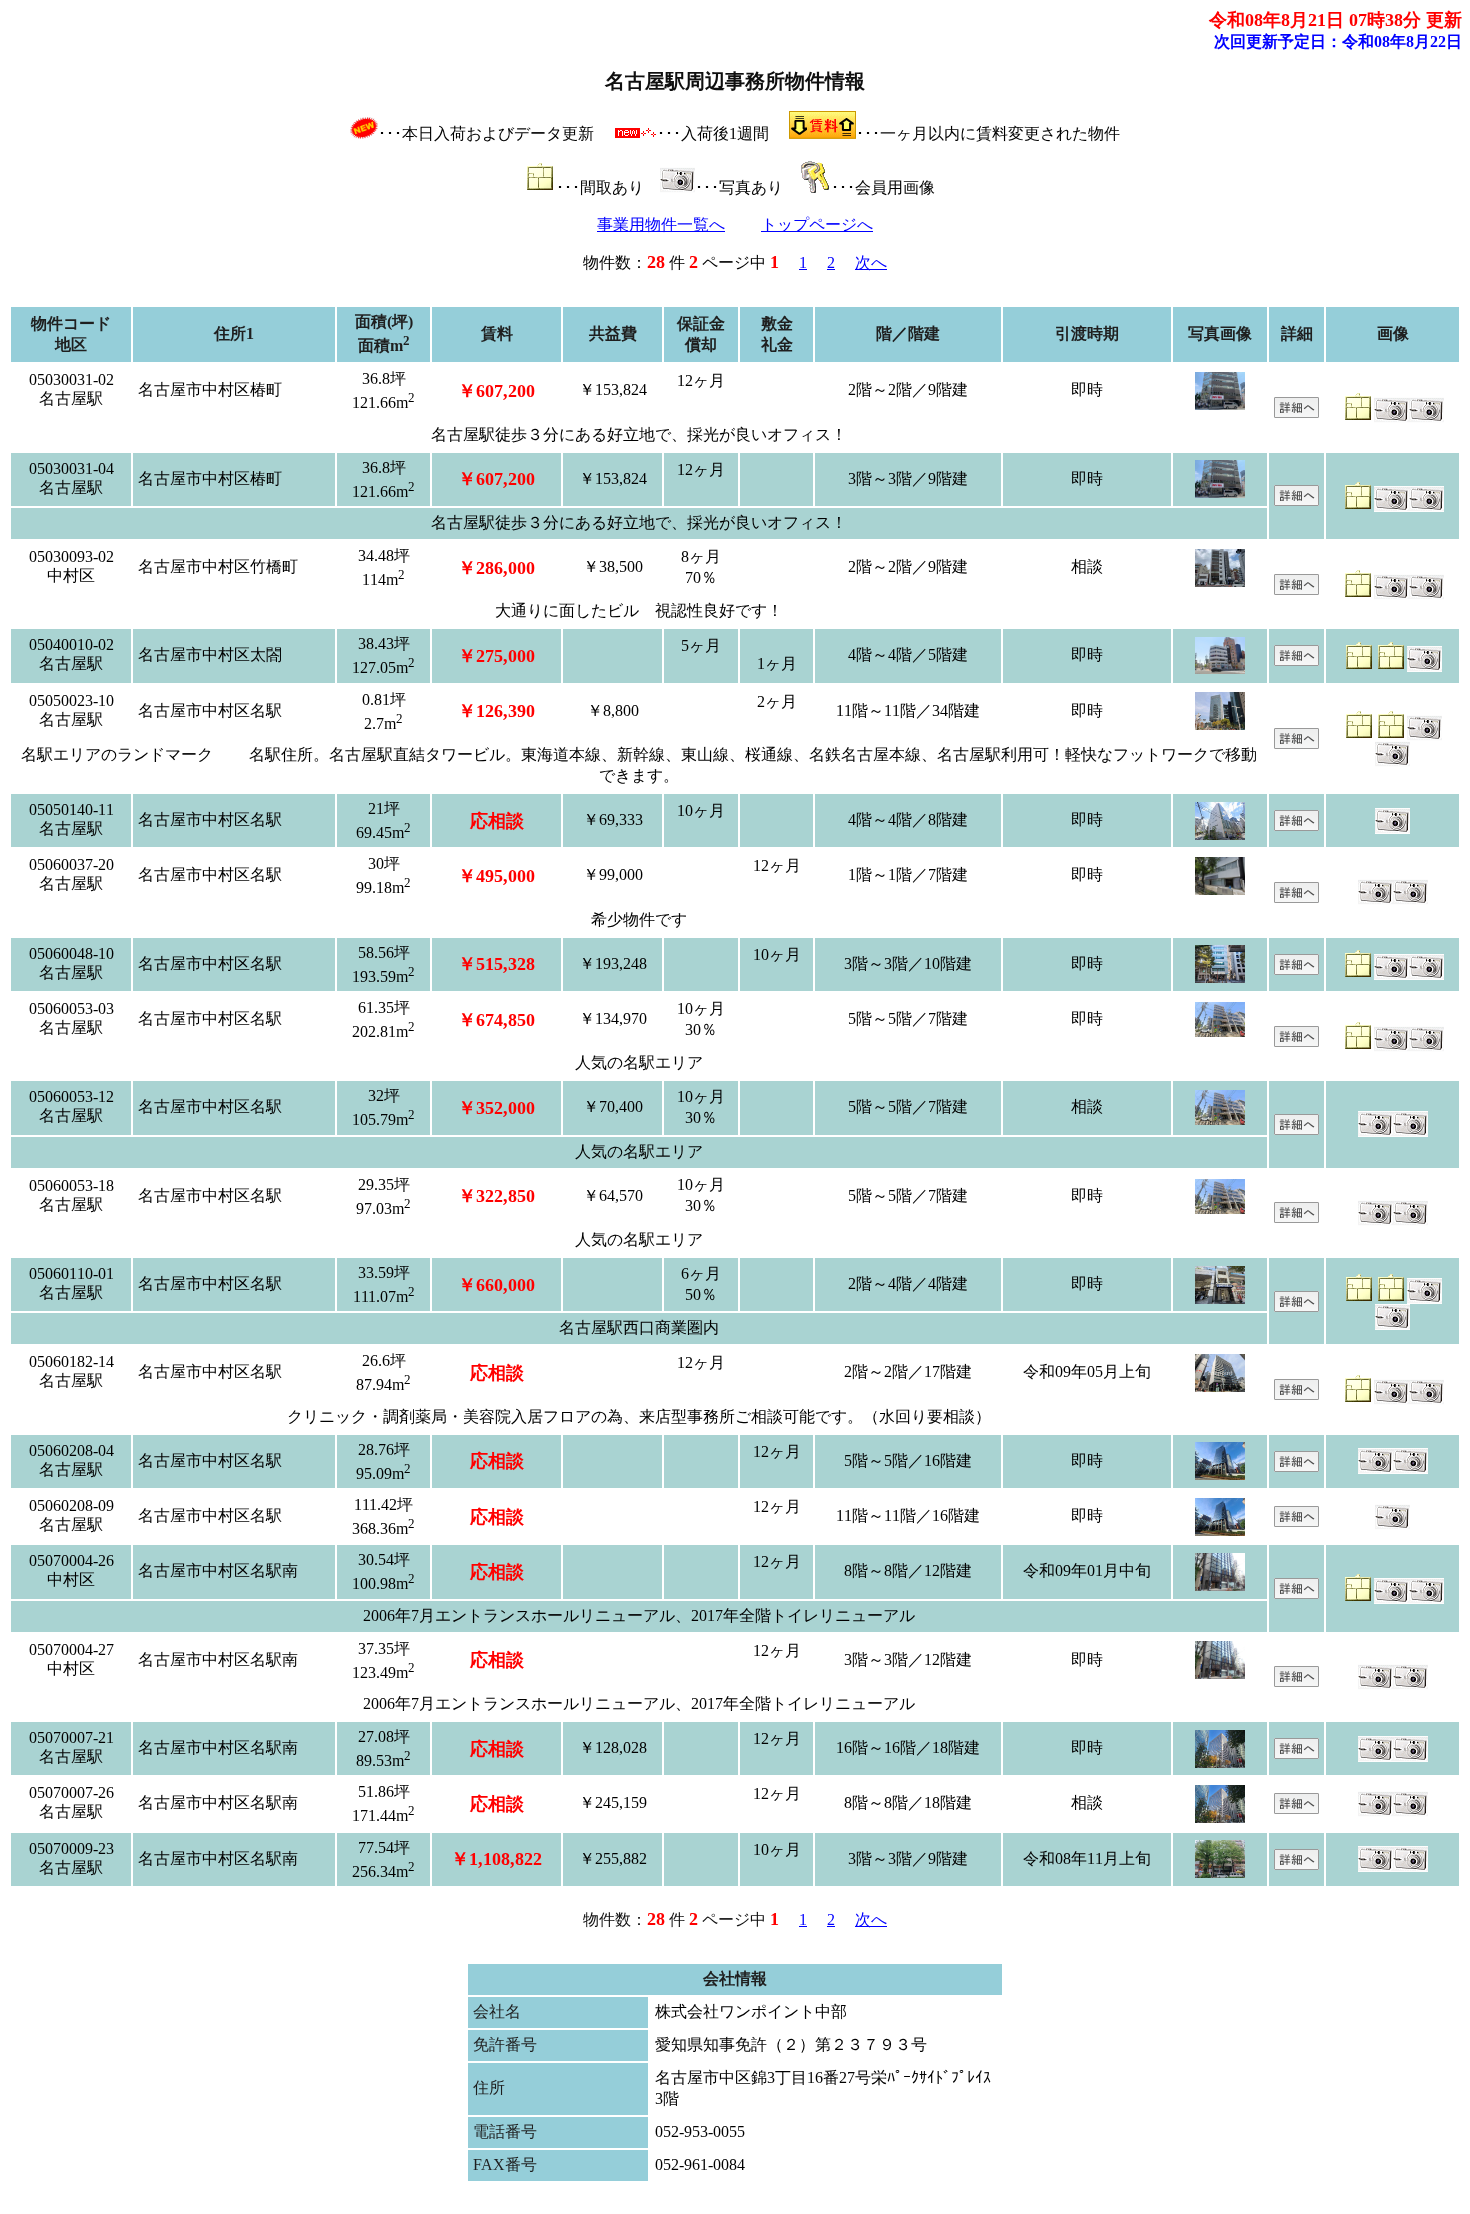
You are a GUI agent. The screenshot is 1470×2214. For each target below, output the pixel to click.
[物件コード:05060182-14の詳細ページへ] (1296, 1394)
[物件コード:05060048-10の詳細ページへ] (1296, 969)
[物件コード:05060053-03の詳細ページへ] (1296, 1041)
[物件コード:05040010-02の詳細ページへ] (1296, 660)
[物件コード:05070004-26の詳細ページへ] (1296, 1593)
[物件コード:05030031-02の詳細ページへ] (1296, 412)
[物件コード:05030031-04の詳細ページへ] (1296, 500)
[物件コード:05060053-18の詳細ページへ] (1296, 1217)
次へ (871, 262)
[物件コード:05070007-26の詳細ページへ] (1296, 1808)
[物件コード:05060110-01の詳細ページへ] (1296, 1306)
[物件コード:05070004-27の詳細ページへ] (1296, 1681)
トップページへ (817, 224)
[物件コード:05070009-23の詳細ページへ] (1296, 1864)
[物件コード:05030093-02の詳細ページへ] (1296, 589)
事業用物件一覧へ (661, 224)
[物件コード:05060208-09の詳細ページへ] (1296, 1521)
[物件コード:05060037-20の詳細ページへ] (1296, 897)
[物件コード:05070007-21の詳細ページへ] (1296, 1753)
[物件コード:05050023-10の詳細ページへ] (1296, 743)
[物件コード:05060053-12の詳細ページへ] (1296, 1129)
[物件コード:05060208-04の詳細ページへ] (1296, 1466)
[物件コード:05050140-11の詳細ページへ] (1296, 825)
